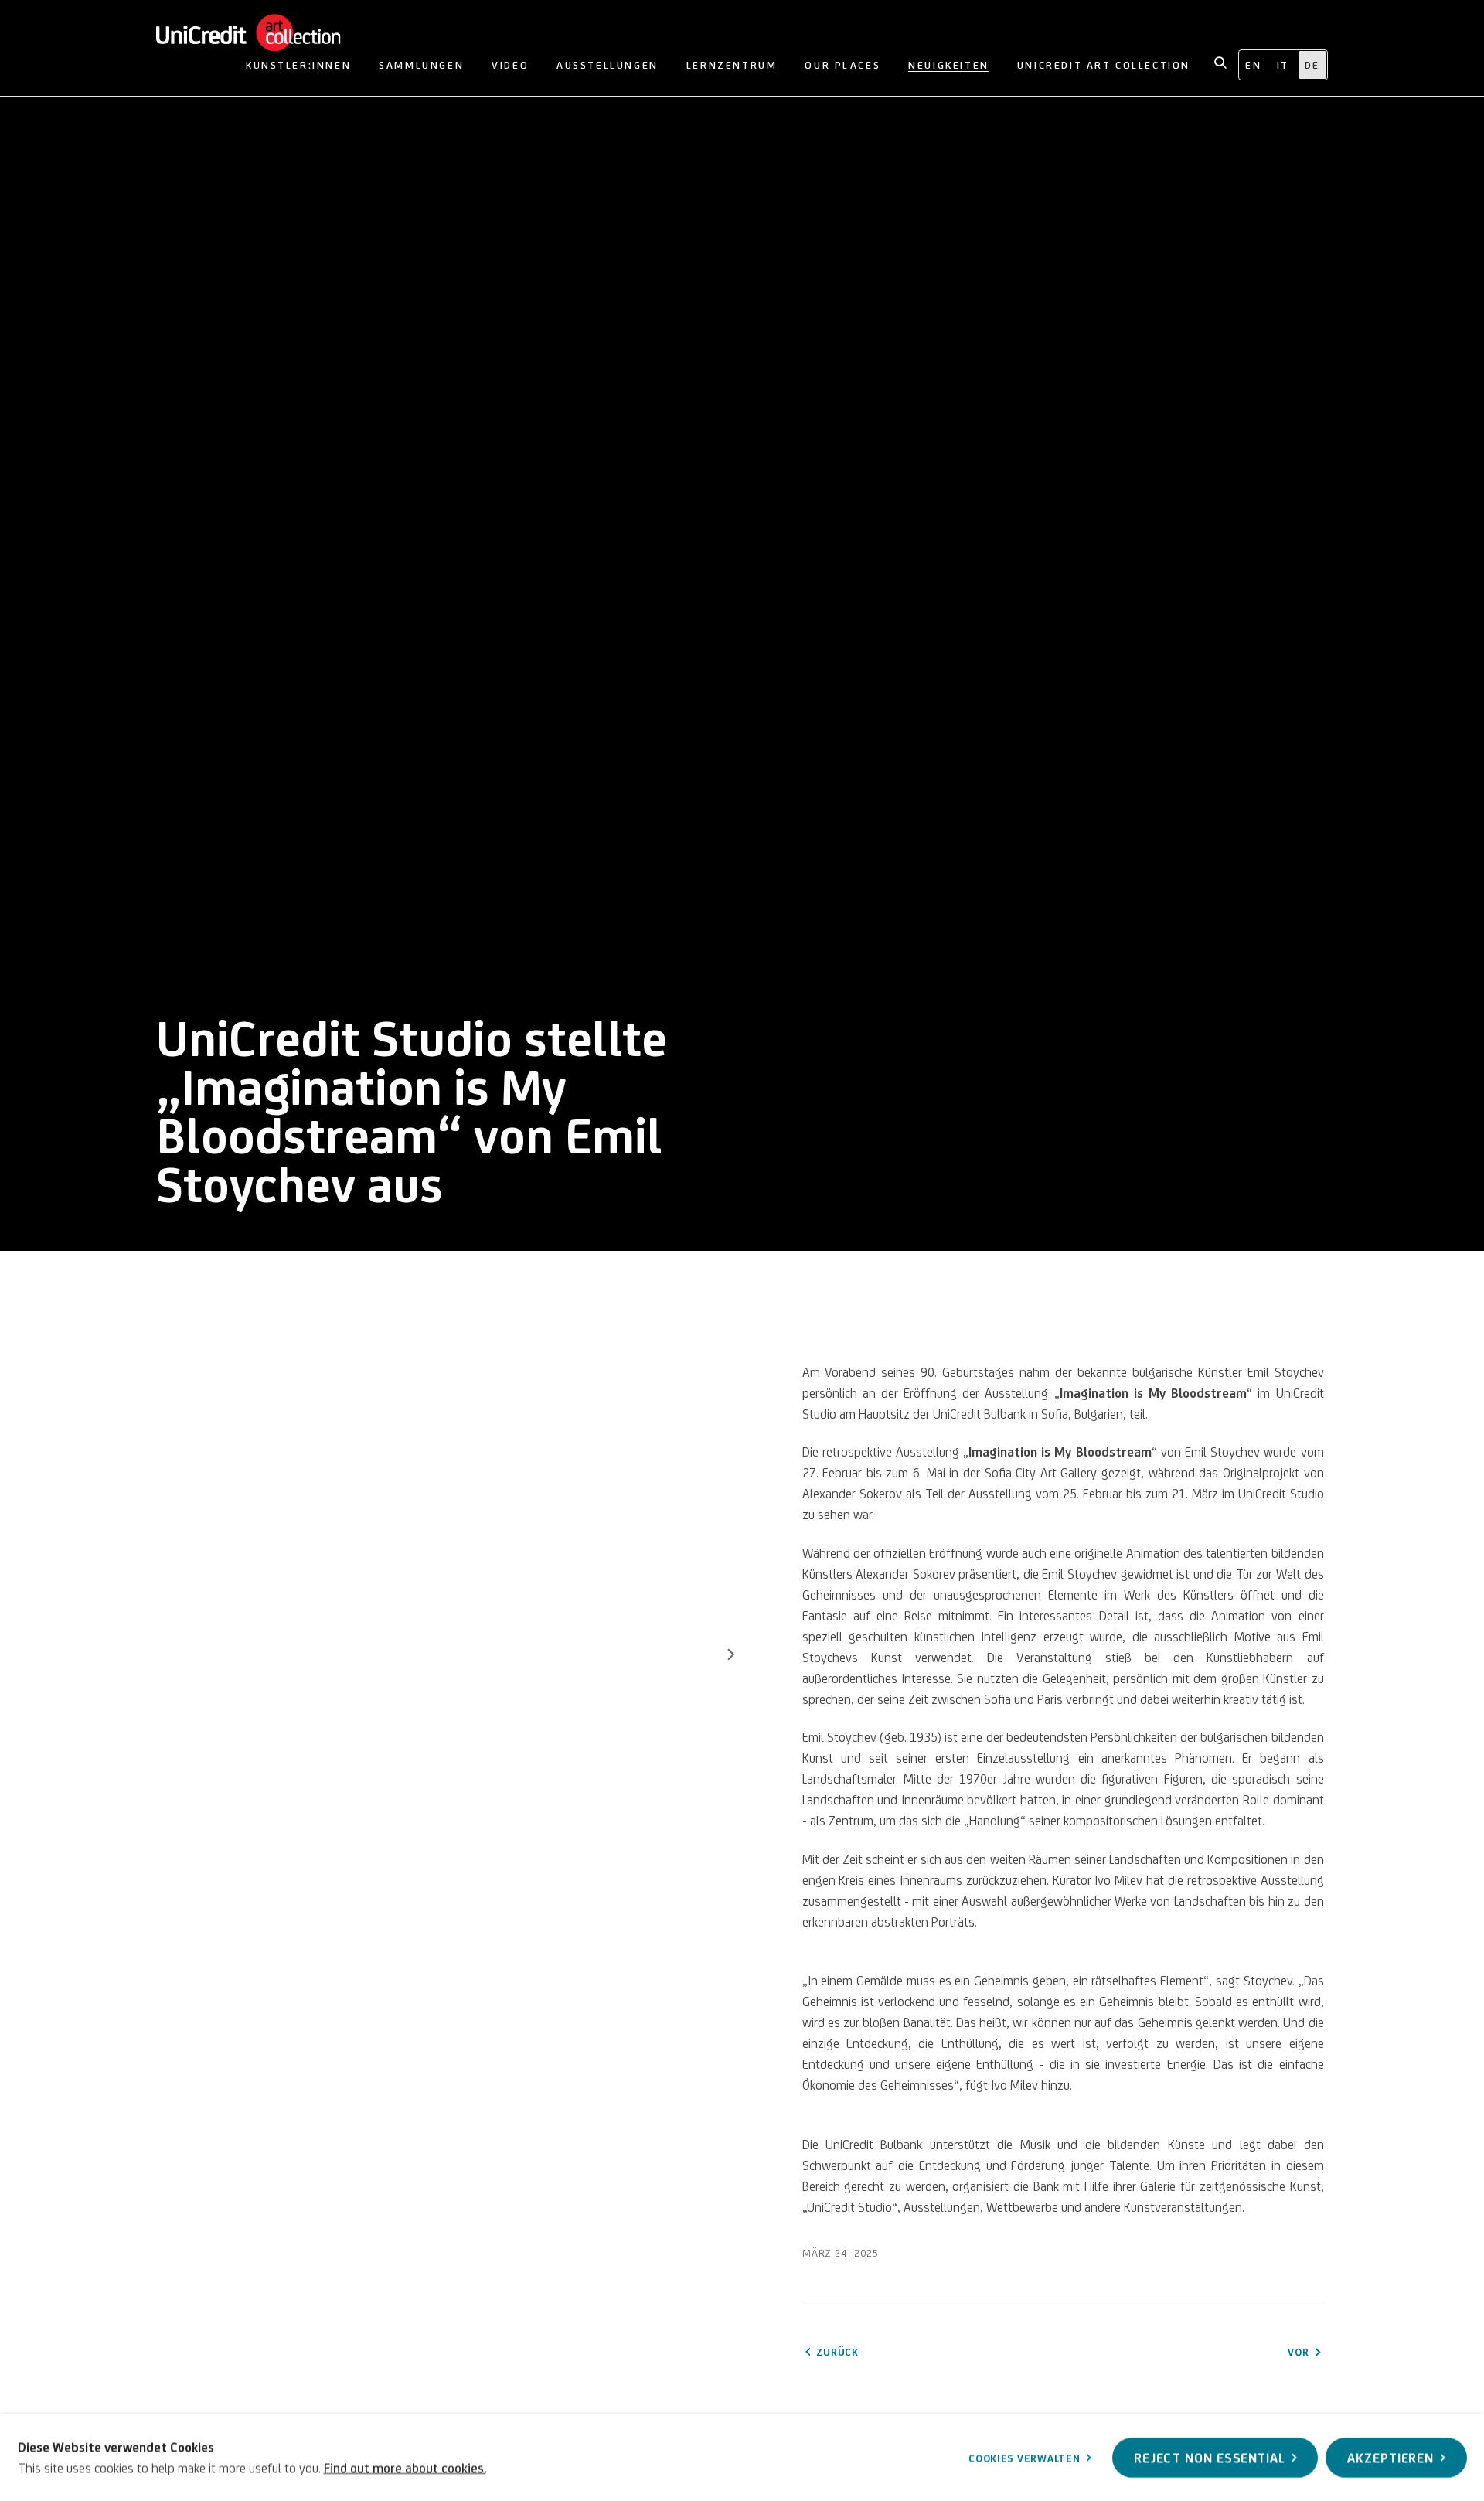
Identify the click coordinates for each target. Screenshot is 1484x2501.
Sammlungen (421, 65)
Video (510, 65)
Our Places (842, 65)
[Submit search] (1221, 61)
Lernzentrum (732, 65)
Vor (731, 1657)
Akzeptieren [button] (1390, 2457)
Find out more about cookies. (405, 2467)
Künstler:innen (298, 65)
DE (1312, 65)
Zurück (837, 2352)
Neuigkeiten (949, 65)
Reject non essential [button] (1210, 2457)
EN (1253, 65)
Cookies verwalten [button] (1024, 2458)
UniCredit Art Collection (264, 32)
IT (1283, 65)
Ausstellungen (608, 65)
